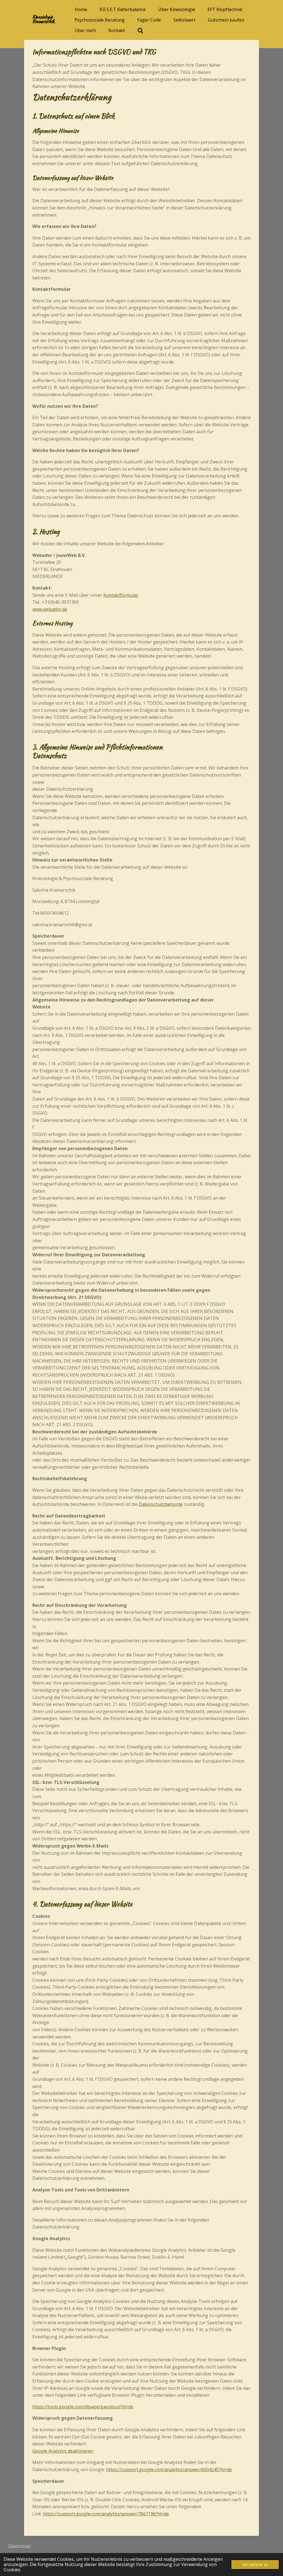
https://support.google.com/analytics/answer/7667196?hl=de (106, 2514)
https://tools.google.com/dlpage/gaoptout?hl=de (83, 2407)
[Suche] (140, 30)
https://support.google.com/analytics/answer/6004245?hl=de (169, 2469)
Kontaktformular (121, 595)
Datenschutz (20, 2546)
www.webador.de (50, 609)
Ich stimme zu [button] (255, 2565)
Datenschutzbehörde (161, 1504)
